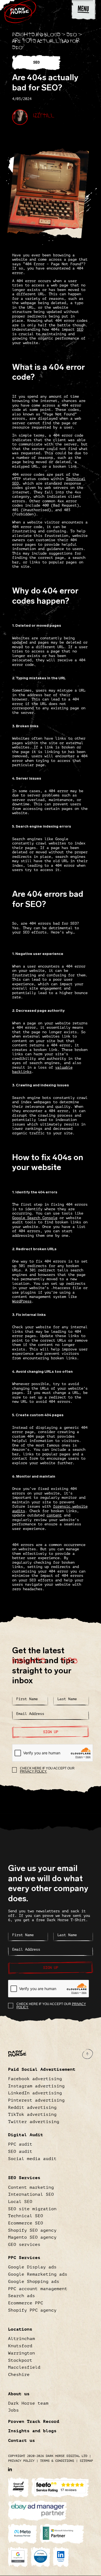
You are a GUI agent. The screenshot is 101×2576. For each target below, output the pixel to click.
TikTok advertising (32, 2114)
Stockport (20, 2360)
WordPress (22, 1301)
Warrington (22, 2353)
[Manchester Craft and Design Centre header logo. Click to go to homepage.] (20, 9)
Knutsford (20, 2346)
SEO (72, 33)
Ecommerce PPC (26, 2303)
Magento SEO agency (32, 2237)
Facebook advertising (35, 2079)
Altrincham (22, 2339)
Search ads (22, 2296)
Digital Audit (26, 2135)
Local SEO (20, 2202)
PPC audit (20, 2144)
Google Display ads (32, 2267)
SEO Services (24, 2178)
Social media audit (32, 2159)
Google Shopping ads (34, 2282)
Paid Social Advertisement (42, 2069)
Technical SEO (26, 2216)
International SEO (31, 2194)
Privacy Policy (21, 2461)
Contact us (22, 2441)
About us (19, 2394)
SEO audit (20, 2151)
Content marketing (31, 2187)
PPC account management (38, 2289)
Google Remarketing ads (38, 2274)
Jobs (13, 2410)
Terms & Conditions (57, 2461)
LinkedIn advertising (35, 2093)
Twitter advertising (34, 2122)
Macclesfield (24, 2367)
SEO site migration (32, 2209)
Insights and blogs (36, 33)
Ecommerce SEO (26, 2223)
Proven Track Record (34, 2422)
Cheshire (19, 2375)
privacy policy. (33, 1772)
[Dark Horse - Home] (17, 2053)
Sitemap (86, 2461)
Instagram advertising (36, 2086)
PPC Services (24, 2258)
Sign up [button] (51, 1732)
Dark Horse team (28, 2403)
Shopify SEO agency (32, 2230)
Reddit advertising (32, 2108)
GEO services (24, 2245)
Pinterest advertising (36, 2100)
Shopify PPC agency (32, 2310)
